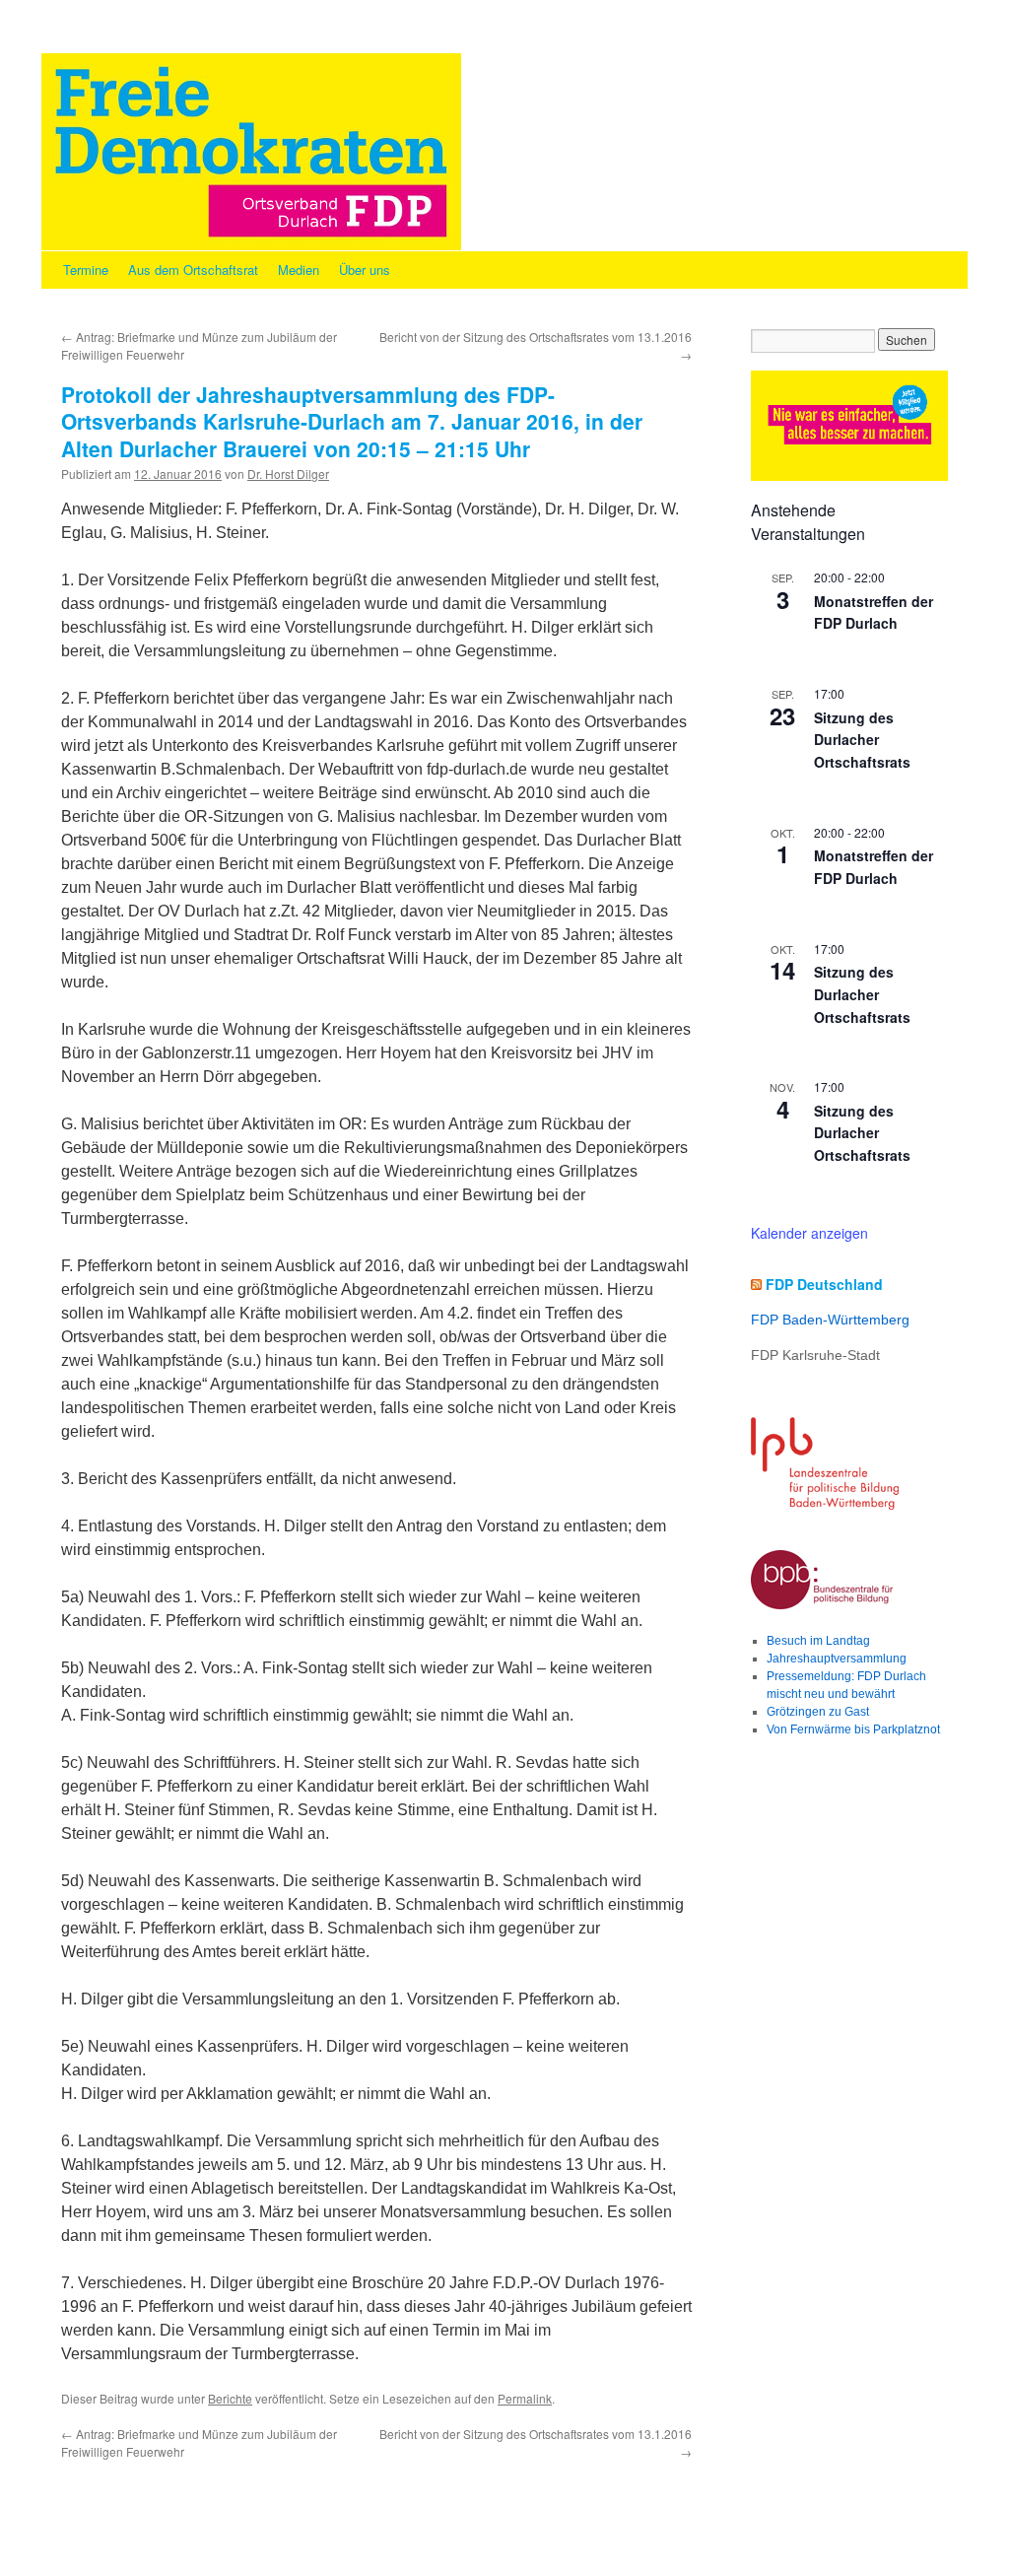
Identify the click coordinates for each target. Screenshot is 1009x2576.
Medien (299, 270)
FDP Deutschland (824, 1284)
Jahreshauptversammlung (837, 1659)
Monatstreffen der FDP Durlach (874, 612)
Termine (86, 270)
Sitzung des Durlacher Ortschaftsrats (862, 740)
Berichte (230, 2398)
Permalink (525, 2398)
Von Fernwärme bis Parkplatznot (853, 1729)
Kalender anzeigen (809, 1233)
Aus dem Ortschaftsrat (193, 270)
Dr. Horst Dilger (288, 474)
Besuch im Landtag (818, 1641)
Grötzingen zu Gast (818, 1712)
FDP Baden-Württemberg (830, 1320)
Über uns (365, 270)
